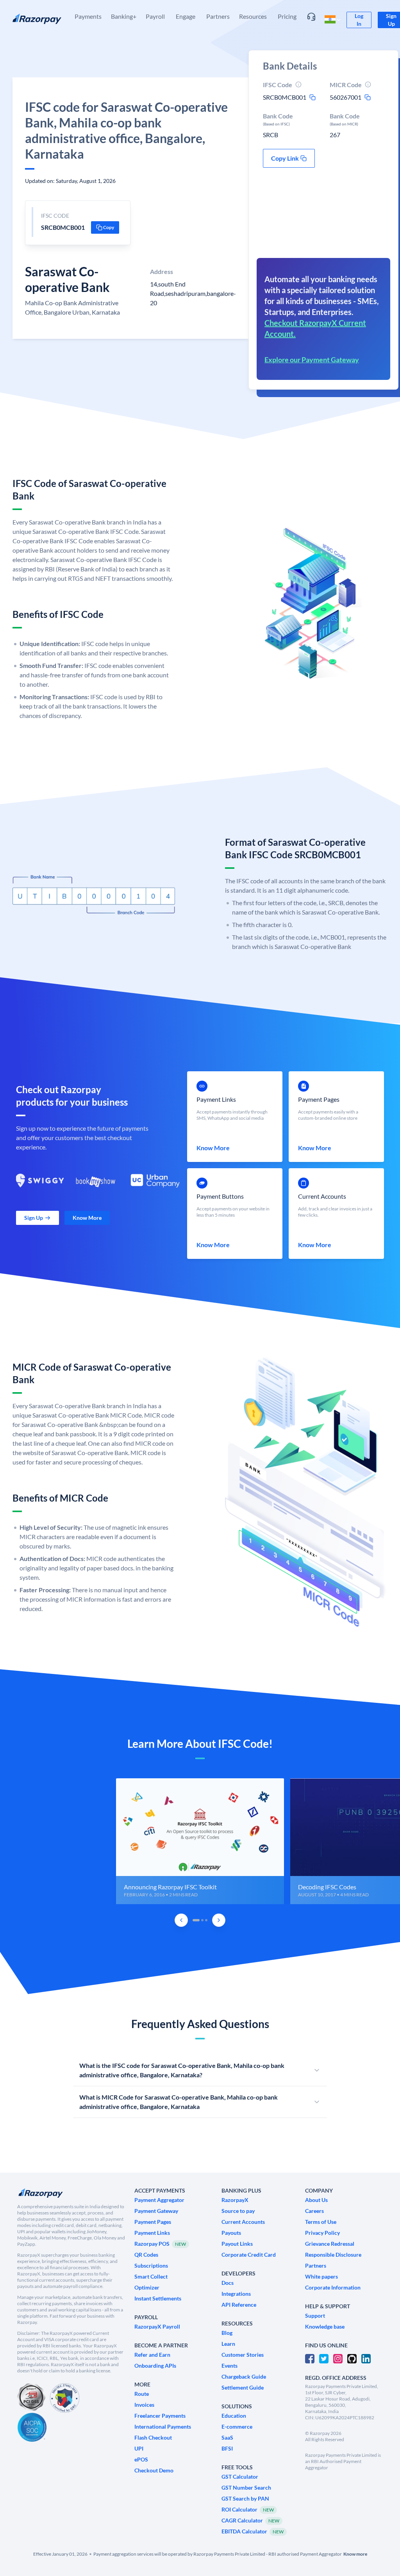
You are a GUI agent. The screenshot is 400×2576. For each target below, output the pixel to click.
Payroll (155, 16)
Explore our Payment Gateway (312, 360)
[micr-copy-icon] (368, 97)
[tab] (196, 1920)
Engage (186, 16)
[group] (200, 1841)
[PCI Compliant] (31, 2398)
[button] (105, 227)
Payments (88, 16)
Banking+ (124, 16)
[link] (359, 20)
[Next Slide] (219, 1920)
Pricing (287, 16)
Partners (218, 16)
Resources (253, 16)
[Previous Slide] (181, 1920)
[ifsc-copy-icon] (312, 97)
